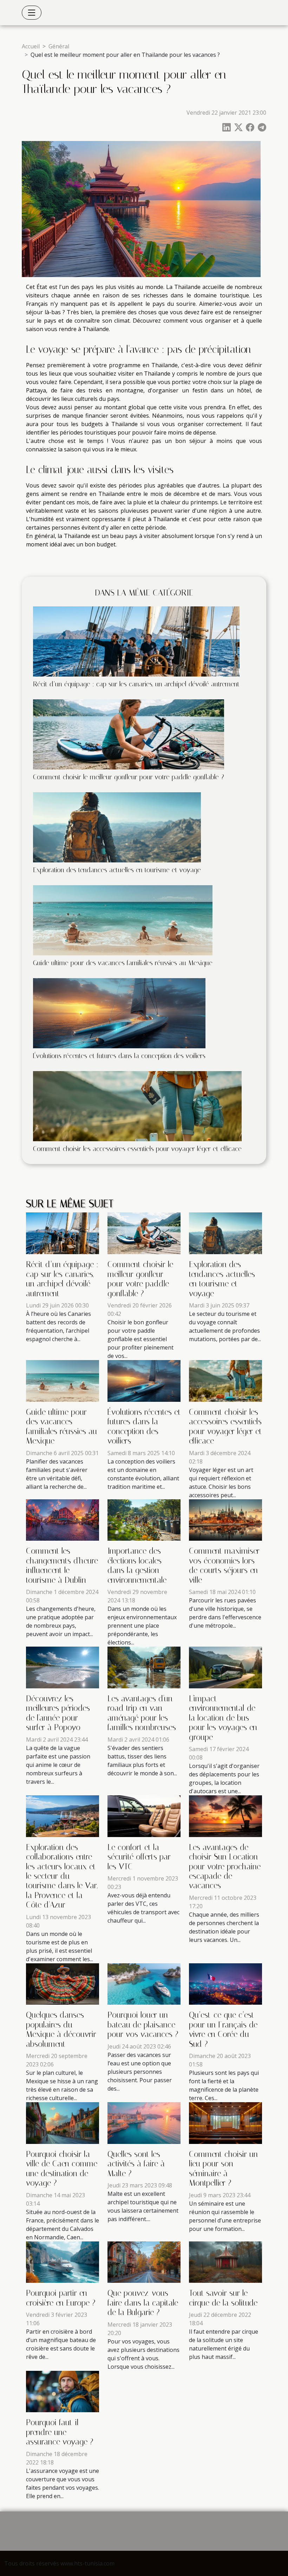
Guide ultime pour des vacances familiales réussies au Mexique (123, 963)
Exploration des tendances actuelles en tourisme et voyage (117, 870)
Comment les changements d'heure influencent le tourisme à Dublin (62, 1565)
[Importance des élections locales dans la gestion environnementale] (144, 1519)
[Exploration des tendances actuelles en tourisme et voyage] (117, 827)
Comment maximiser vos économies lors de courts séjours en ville (224, 1565)
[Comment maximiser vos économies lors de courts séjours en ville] (225, 1519)
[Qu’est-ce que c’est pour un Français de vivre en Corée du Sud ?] (225, 1983)
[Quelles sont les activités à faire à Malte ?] (144, 2123)
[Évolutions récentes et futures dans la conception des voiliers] (119, 1013)
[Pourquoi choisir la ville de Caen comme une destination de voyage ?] (63, 2123)
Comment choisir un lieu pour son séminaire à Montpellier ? (223, 2169)
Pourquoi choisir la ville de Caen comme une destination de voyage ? (62, 2169)
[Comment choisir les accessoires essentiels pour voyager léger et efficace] (137, 1105)
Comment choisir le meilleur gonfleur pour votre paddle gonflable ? (129, 777)
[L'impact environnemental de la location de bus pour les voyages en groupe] (225, 1667)
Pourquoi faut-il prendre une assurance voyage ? (60, 2432)
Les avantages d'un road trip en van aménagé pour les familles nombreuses (142, 1713)
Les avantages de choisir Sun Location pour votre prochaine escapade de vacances (225, 1867)
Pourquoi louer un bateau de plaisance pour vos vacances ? (143, 2025)
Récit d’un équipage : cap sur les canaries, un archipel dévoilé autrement (136, 684)
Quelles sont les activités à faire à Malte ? (136, 2164)
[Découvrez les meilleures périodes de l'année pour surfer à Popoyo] (63, 1667)
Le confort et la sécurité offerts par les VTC (139, 1857)
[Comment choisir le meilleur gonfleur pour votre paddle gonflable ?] (129, 734)
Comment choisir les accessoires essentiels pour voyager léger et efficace (137, 1149)
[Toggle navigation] (32, 13)
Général (59, 46)
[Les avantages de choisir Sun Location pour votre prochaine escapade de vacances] (225, 1816)
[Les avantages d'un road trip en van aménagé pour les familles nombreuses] (144, 1667)
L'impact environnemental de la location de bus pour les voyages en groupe (223, 1718)
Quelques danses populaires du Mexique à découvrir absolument (61, 2029)
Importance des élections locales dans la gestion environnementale (137, 1565)
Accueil (31, 46)
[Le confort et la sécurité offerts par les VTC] (144, 1816)
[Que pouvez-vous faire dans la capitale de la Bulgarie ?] (144, 2261)
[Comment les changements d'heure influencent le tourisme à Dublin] (63, 1519)
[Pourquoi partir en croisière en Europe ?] (63, 2261)
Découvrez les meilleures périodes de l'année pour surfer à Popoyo (58, 1713)
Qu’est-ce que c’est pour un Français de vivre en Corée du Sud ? (223, 2029)
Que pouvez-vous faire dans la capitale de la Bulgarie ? (143, 2303)
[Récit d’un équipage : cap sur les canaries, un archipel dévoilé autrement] (136, 641)
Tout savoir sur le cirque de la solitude (223, 2298)
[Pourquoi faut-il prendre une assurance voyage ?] (63, 2391)
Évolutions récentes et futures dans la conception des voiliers (119, 1056)
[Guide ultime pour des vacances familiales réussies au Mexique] (123, 920)
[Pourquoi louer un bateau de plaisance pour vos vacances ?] (144, 1983)
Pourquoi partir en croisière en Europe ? (61, 2298)
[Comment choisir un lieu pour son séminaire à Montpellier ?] (225, 2123)
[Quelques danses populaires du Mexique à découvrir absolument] (63, 1983)
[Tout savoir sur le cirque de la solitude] (225, 2261)
